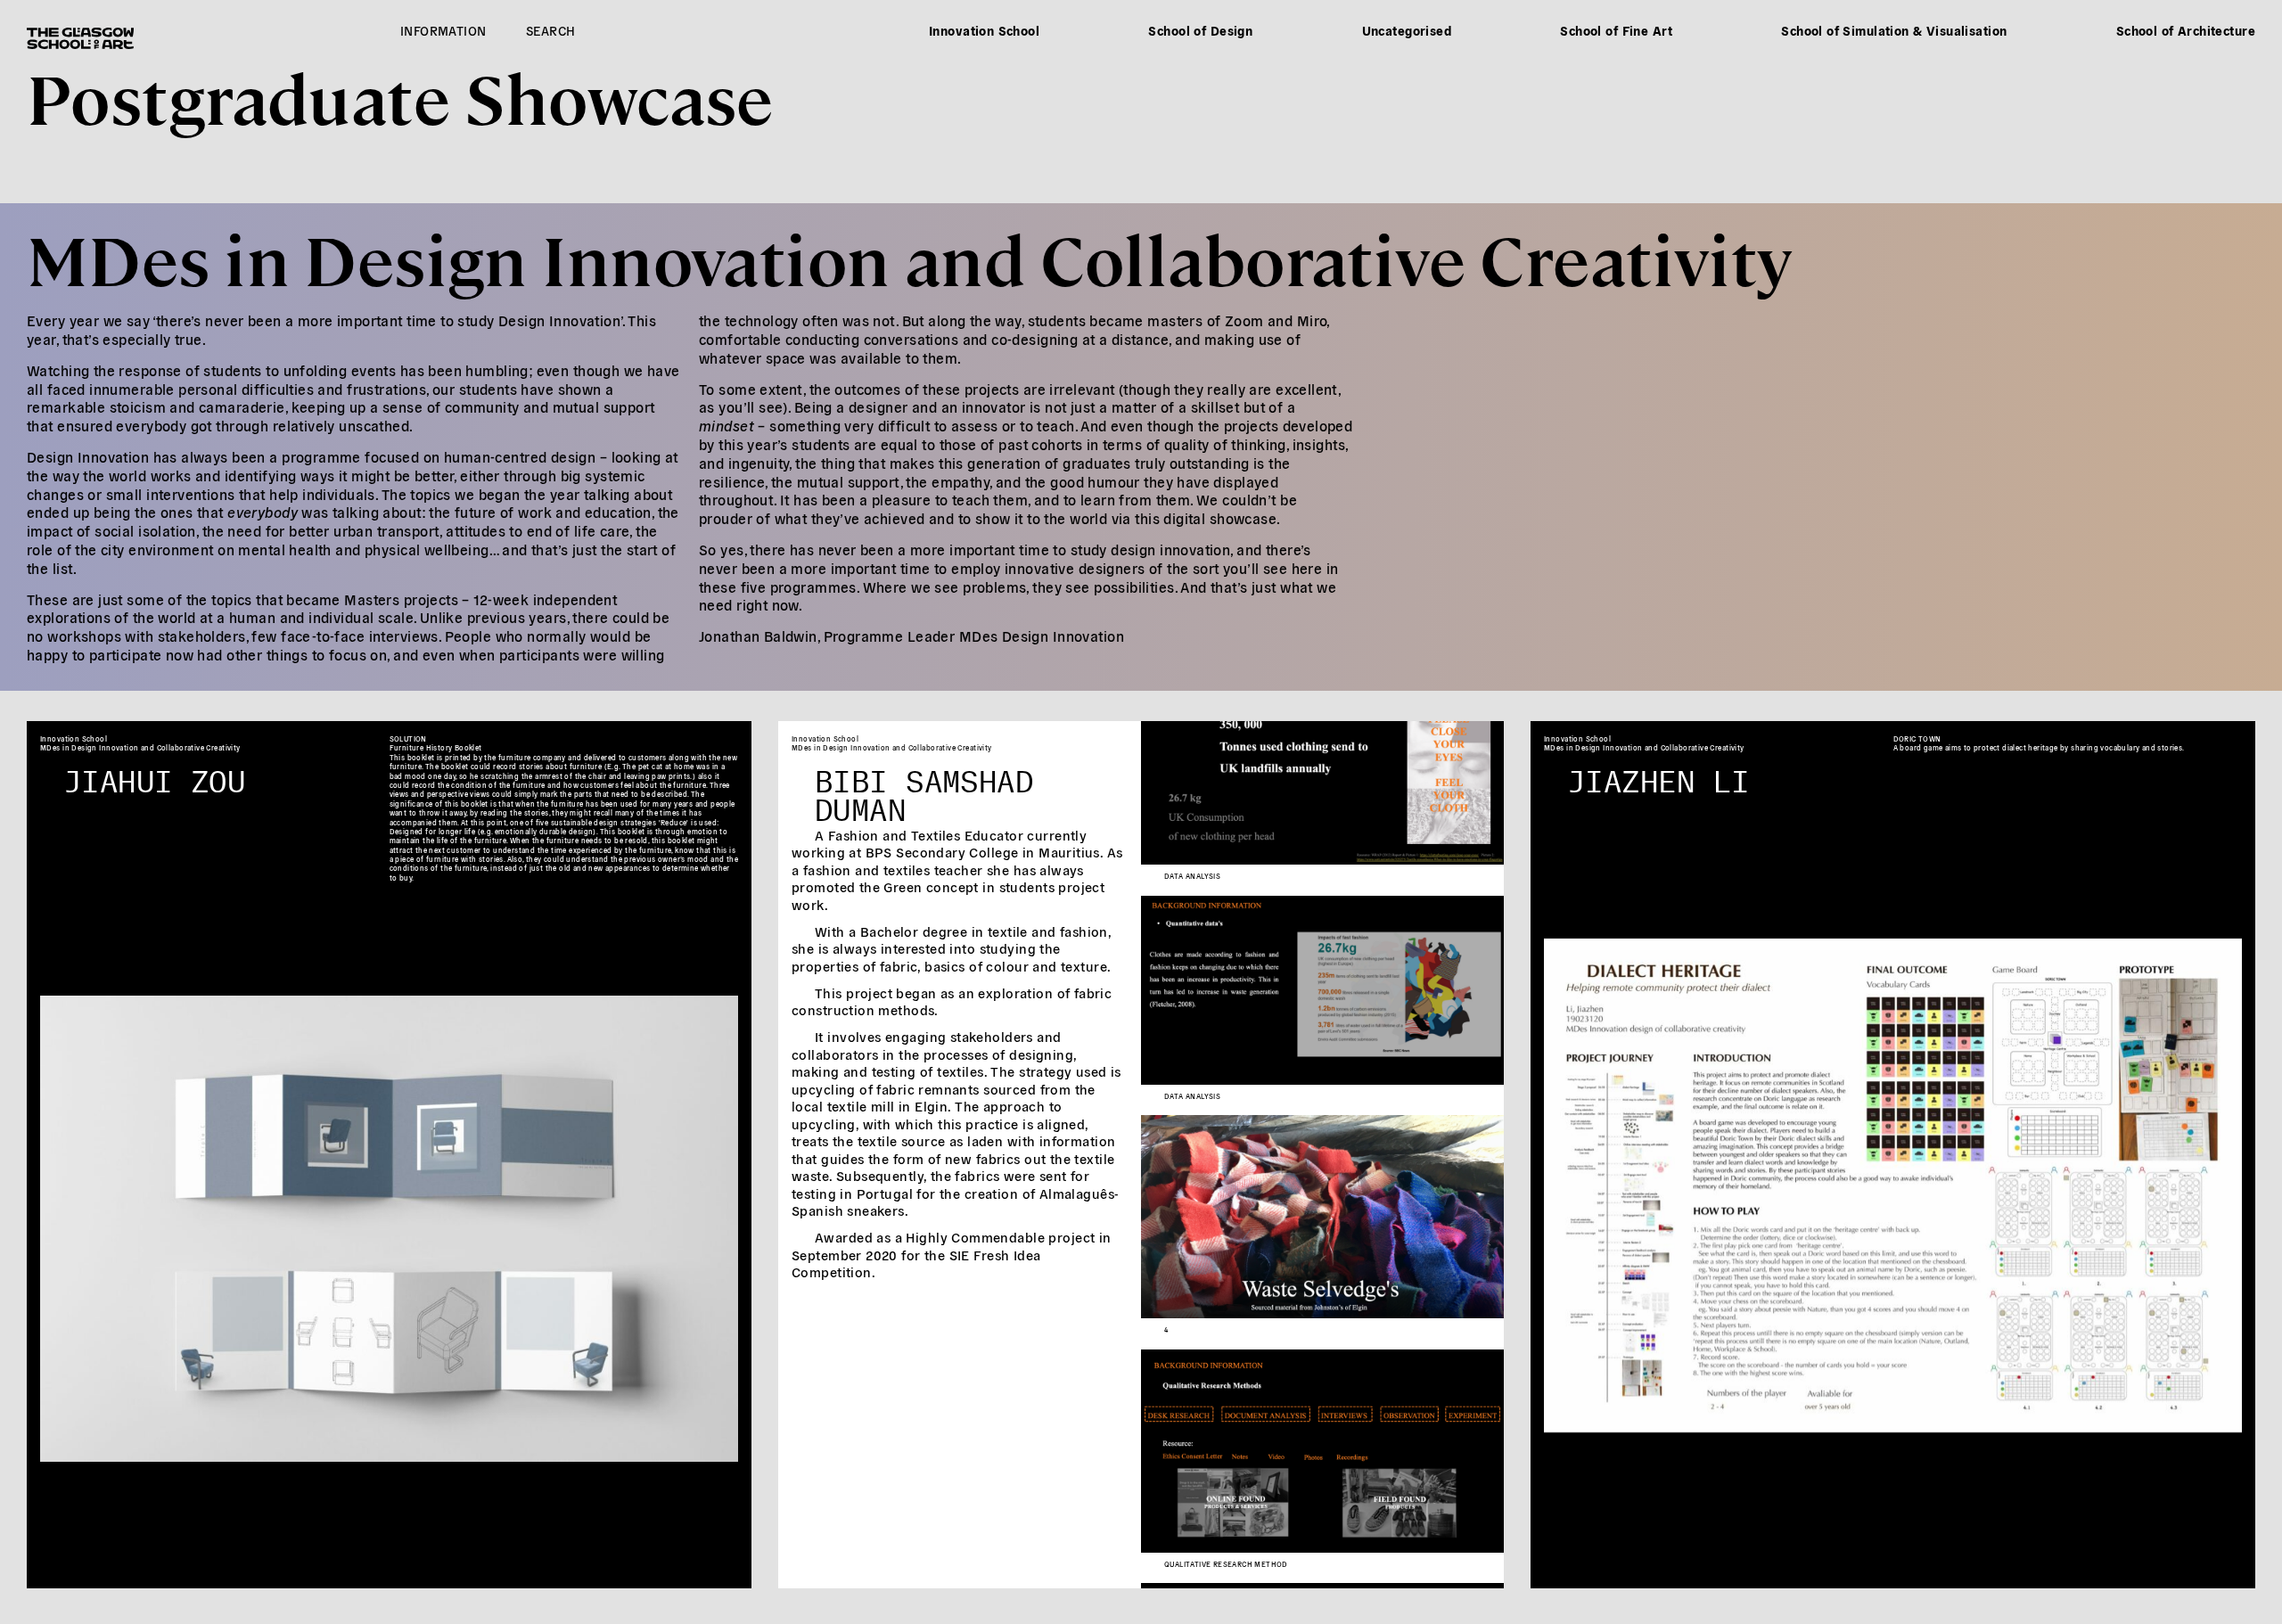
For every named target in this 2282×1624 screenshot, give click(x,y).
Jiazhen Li (1658, 775)
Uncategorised (1407, 30)
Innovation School (984, 30)
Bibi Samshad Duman (924, 790)
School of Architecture (2186, 30)
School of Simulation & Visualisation (1894, 30)
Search (551, 30)
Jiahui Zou (154, 775)
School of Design (1200, 30)
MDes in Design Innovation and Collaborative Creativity (910, 257)
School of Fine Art (1616, 30)
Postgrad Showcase (400, 96)
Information (443, 30)
